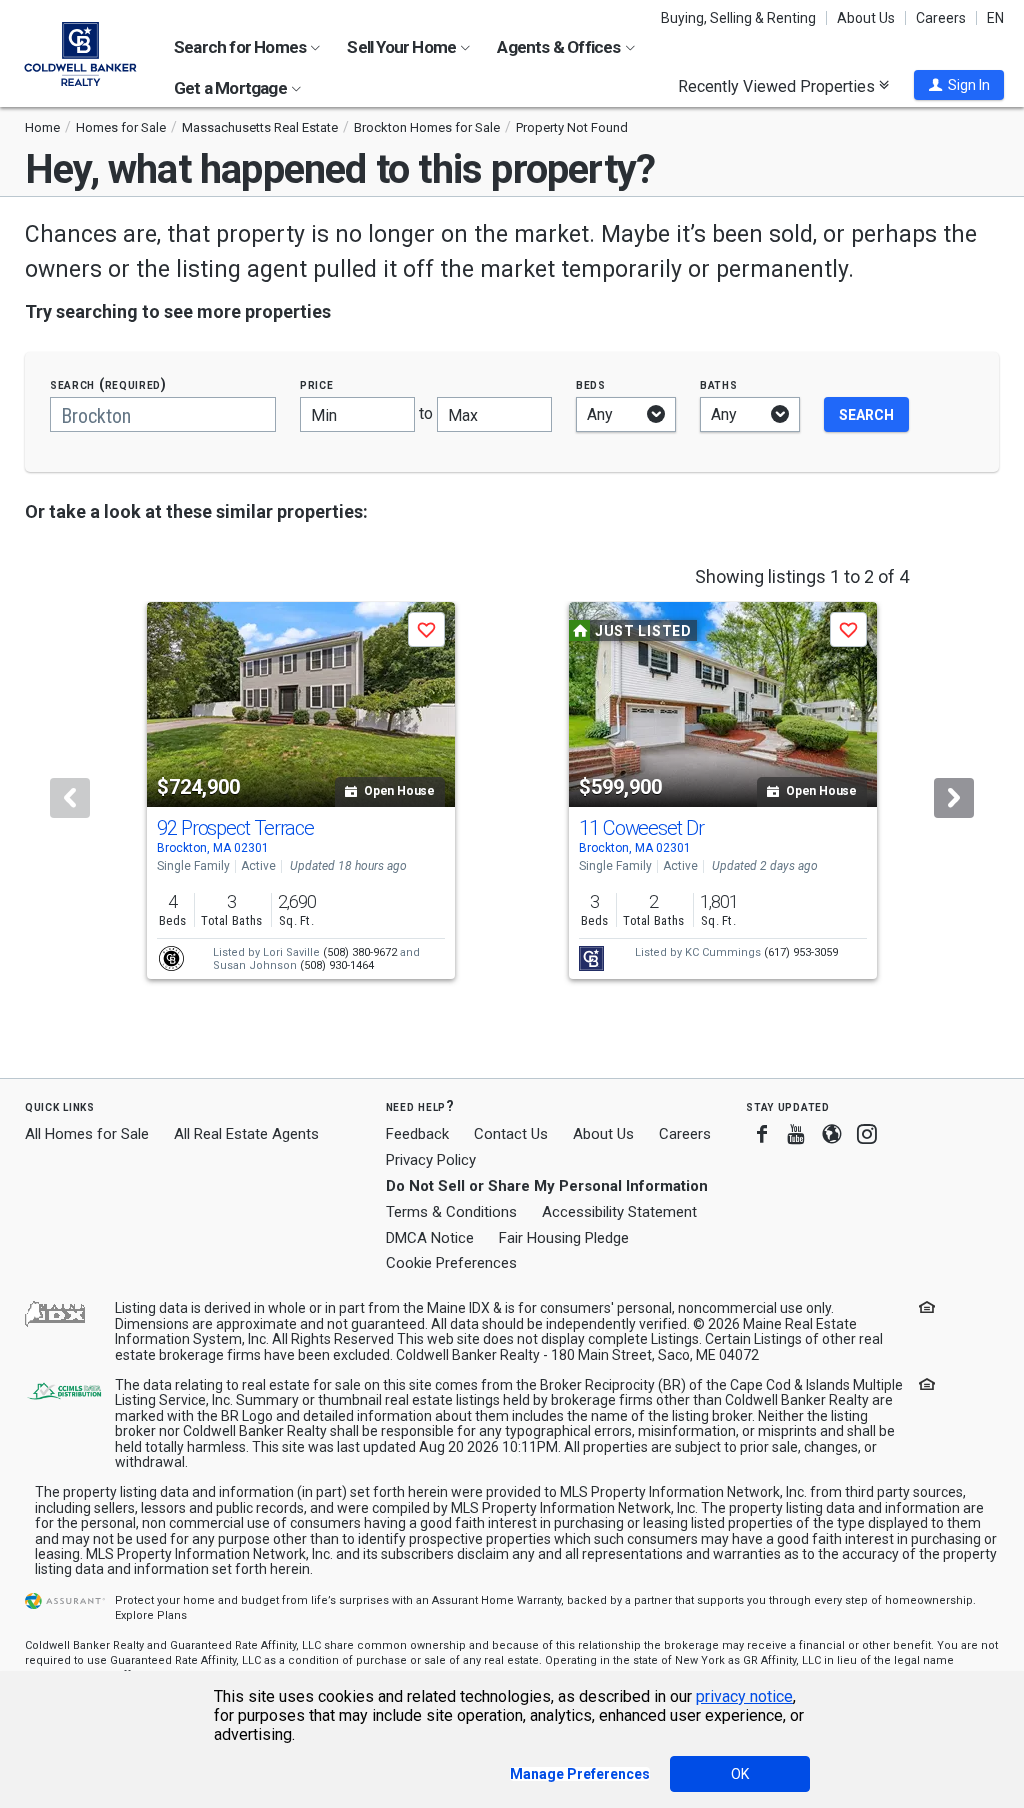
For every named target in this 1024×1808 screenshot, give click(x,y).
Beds (591, 384)
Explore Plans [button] (151, 1615)
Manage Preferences (580, 1774)
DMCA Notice (430, 1238)
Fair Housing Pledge (564, 1238)
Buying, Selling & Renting (738, 18)
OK (740, 1774)
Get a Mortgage (232, 88)
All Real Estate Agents (246, 1134)
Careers (941, 18)
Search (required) (108, 384)
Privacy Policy (431, 1160)
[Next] (954, 798)
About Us (866, 18)
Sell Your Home (403, 47)
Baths (719, 384)
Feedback (417, 1134)
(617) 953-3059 (801, 952)
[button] (959, 85)
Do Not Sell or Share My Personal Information (547, 1186)
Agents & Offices (560, 47)
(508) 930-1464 (337, 965)
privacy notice (744, 1696)
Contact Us (511, 1134)
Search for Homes (241, 47)
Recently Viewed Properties (778, 86)
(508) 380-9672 (360, 952)
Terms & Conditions (451, 1212)
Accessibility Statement (619, 1212)
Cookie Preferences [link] (451, 1263)
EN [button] (995, 18)
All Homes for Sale (87, 1134)
